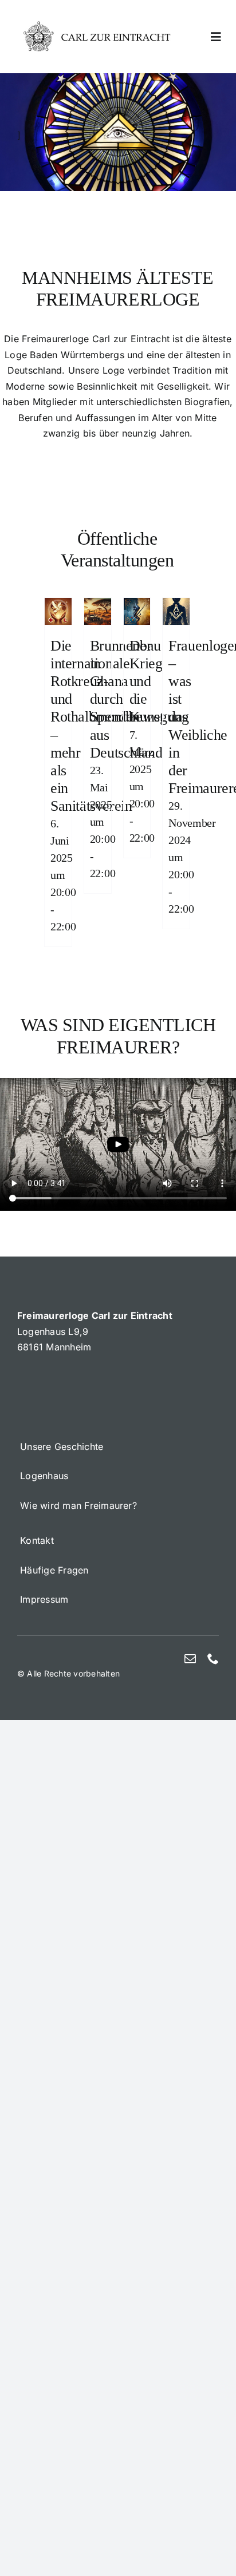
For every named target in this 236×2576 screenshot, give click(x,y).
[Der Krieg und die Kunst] (137, 605)
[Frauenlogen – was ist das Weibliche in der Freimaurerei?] (176, 605)
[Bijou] (97, 25)
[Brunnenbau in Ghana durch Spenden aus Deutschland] (98, 605)
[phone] (213, 1659)
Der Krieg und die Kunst (147, 681)
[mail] (190, 1659)
